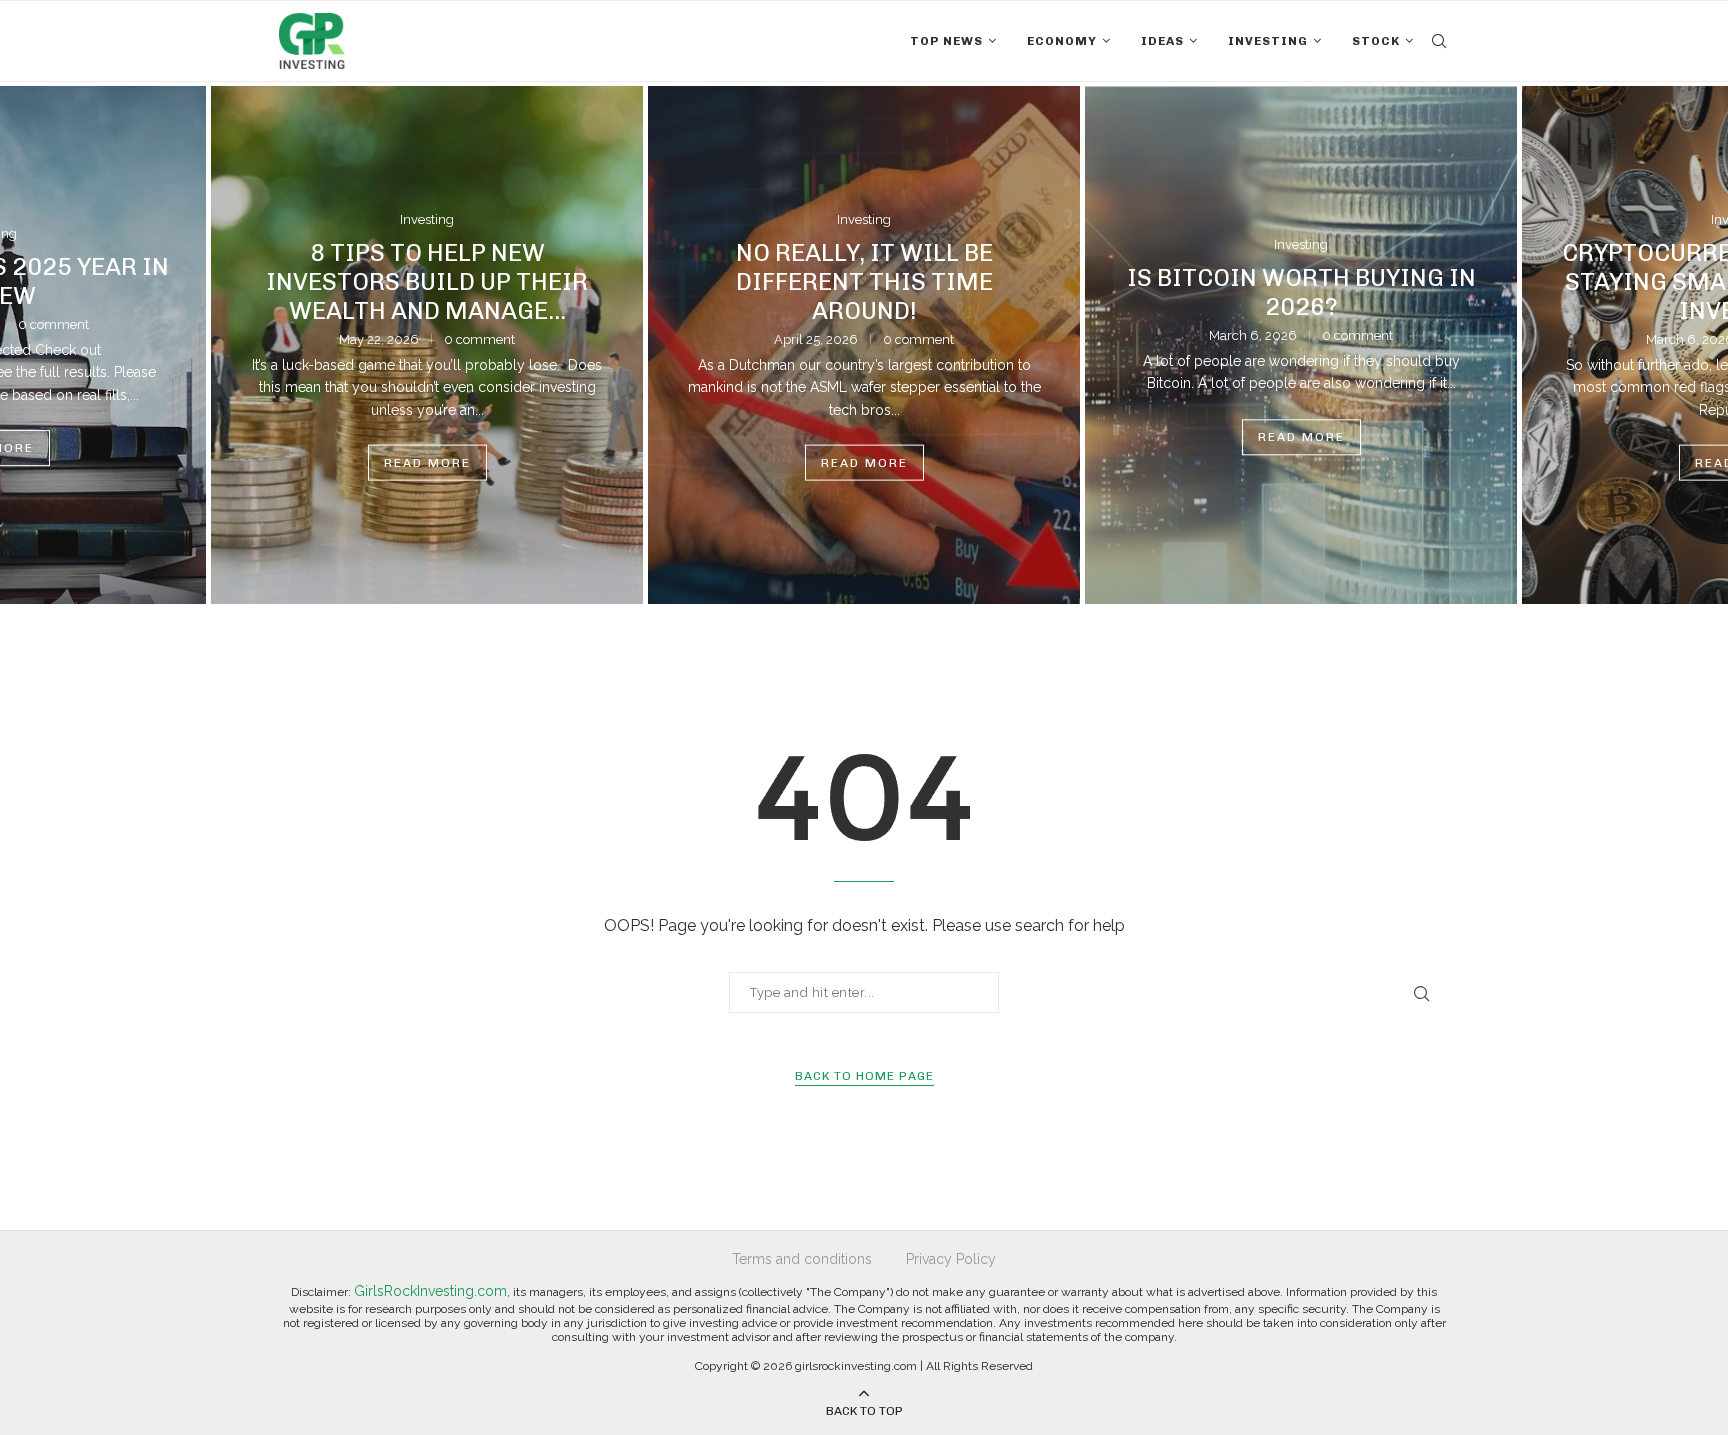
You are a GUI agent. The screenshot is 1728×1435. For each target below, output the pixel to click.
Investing (1268, 41)
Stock (1376, 41)
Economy (1062, 41)
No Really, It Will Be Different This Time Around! (864, 280)
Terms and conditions (802, 1259)
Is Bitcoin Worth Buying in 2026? (1301, 292)
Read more (427, 463)
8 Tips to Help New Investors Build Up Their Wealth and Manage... (427, 280)
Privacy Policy (951, 1259)
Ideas (1162, 41)
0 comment (53, 324)
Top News (946, 41)
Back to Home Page (864, 1076)
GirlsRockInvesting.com (430, 1291)
